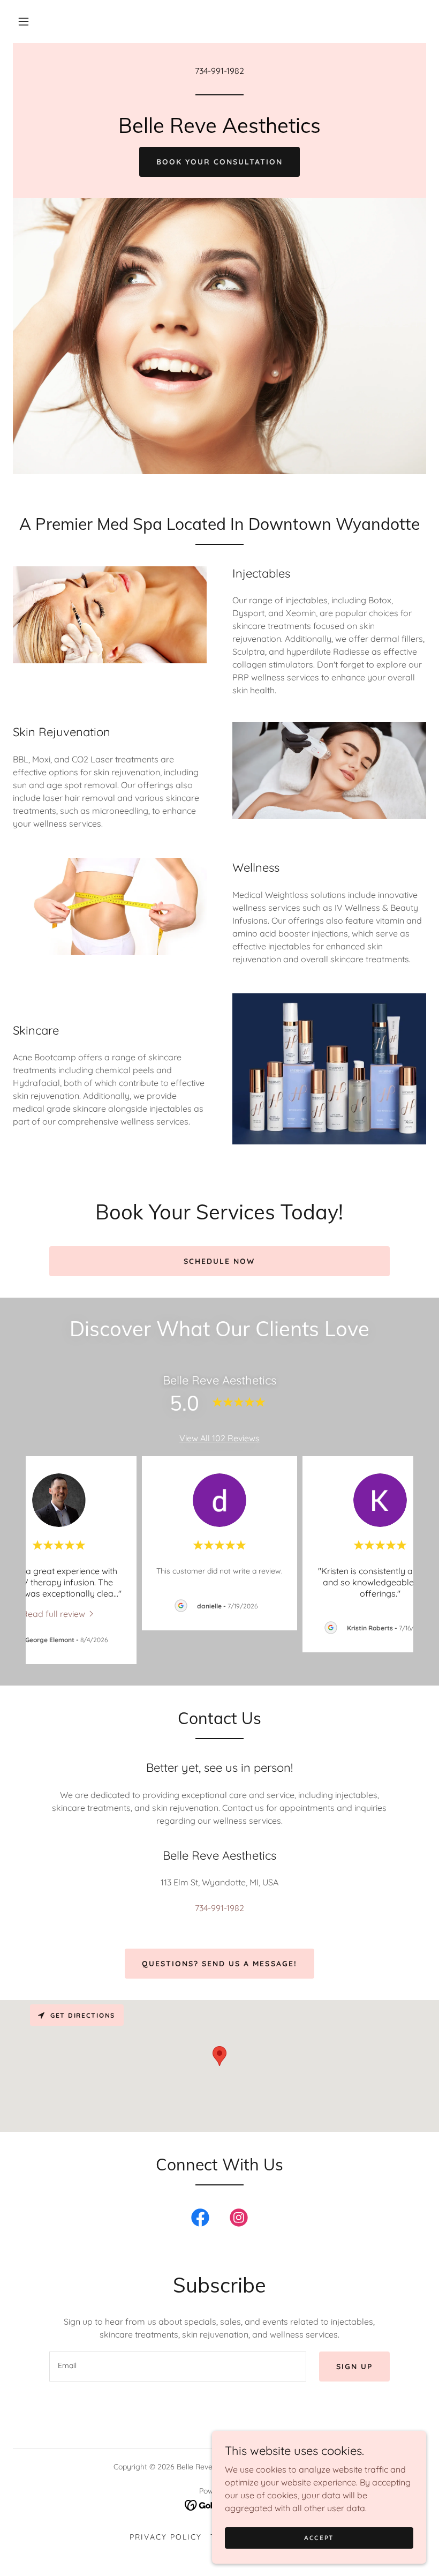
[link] (219, 130)
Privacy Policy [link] (166, 2537)
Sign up (354, 2367)
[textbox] (177, 2367)
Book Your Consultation (219, 162)
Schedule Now (219, 1261)
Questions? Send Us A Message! (219, 1964)
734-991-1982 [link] (219, 71)
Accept (319, 2538)
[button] (24, 21)
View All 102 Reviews (219, 1438)
